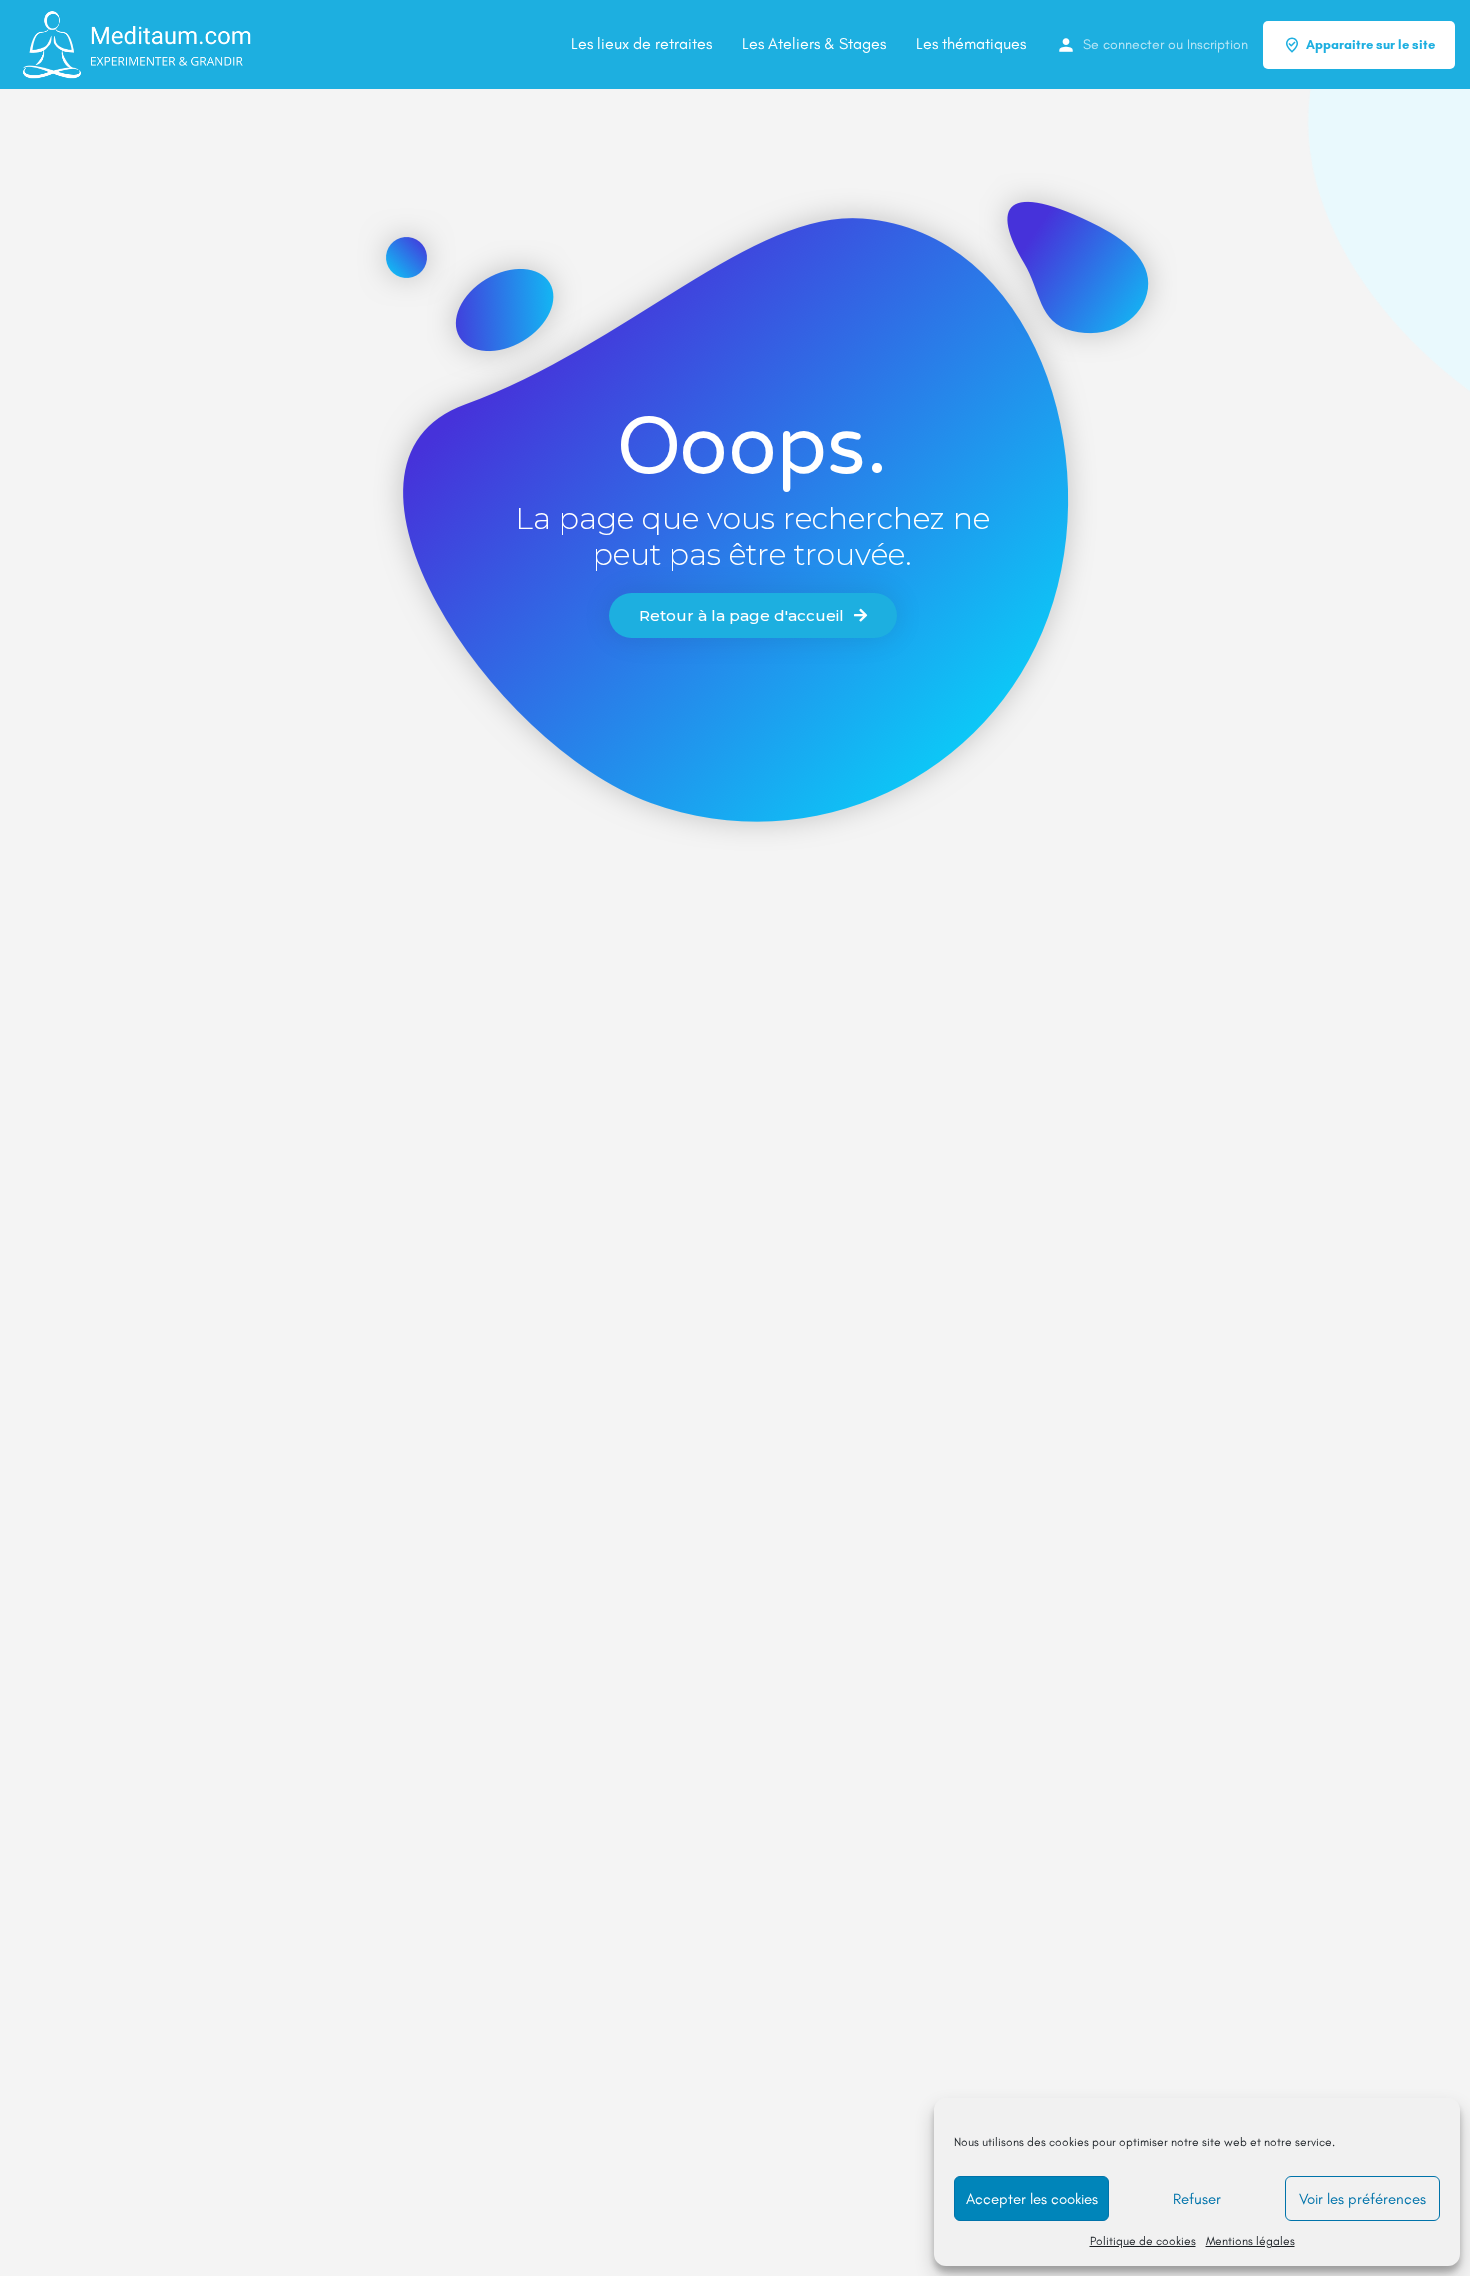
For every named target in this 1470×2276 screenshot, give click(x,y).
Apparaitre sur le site (1370, 44)
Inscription (1217, 44)
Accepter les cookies (1032, 2199)
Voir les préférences (1362, 2199)
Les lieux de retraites (641, 43)
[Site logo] (138, 43)
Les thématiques (971, 43)
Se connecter (1123, 44)
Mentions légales (1250, 2241)
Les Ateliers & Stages (814, 43)
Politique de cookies (1143, 2241)
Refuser (1197, 2199)
